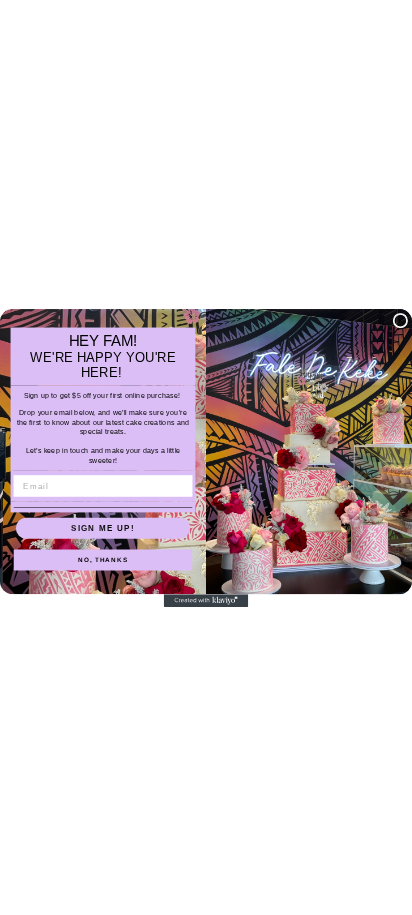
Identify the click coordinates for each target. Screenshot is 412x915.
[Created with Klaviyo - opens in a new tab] (206, 600)
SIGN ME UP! (103, 527)
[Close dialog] (400, 320)
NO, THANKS (103, 559)
